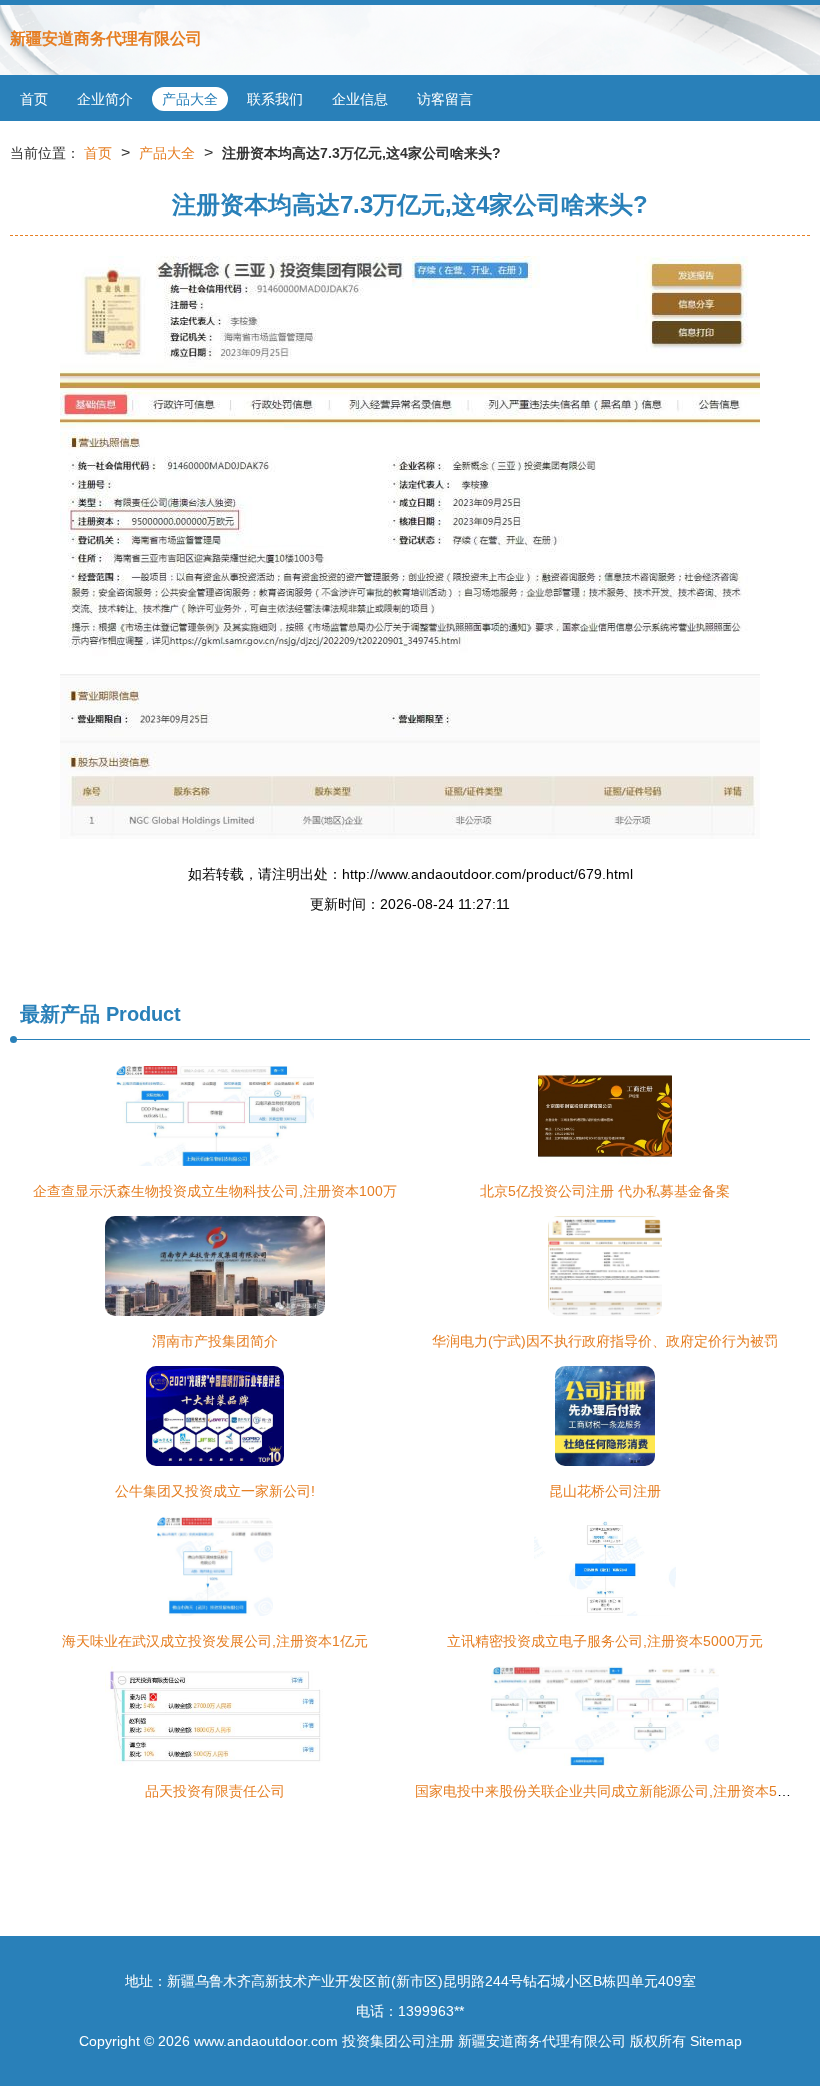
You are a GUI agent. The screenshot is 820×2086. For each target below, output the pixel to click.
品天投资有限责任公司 (215, 1791)
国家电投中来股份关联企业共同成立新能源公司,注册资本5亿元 (610, 1791)
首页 (34, 99)
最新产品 (60, 1014)
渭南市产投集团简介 (215, 1341)
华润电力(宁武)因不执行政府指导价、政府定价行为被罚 (605, 1341)
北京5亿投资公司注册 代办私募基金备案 (605, 1191)
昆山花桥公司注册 (605, 1491)
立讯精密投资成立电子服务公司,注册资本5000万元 (605, 1641)
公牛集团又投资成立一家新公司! (215, 1491)
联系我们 (275, 99)
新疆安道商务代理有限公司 (106, 38)
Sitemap (716, 2041)
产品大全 (190, 99)
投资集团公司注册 (398, 2041)
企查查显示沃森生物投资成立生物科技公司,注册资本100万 (215, 1191)
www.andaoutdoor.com (266, 2041)
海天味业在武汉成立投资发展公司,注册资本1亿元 (215, 1641)
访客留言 (445, 99)
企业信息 (360, 99)
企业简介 (105, 99)
